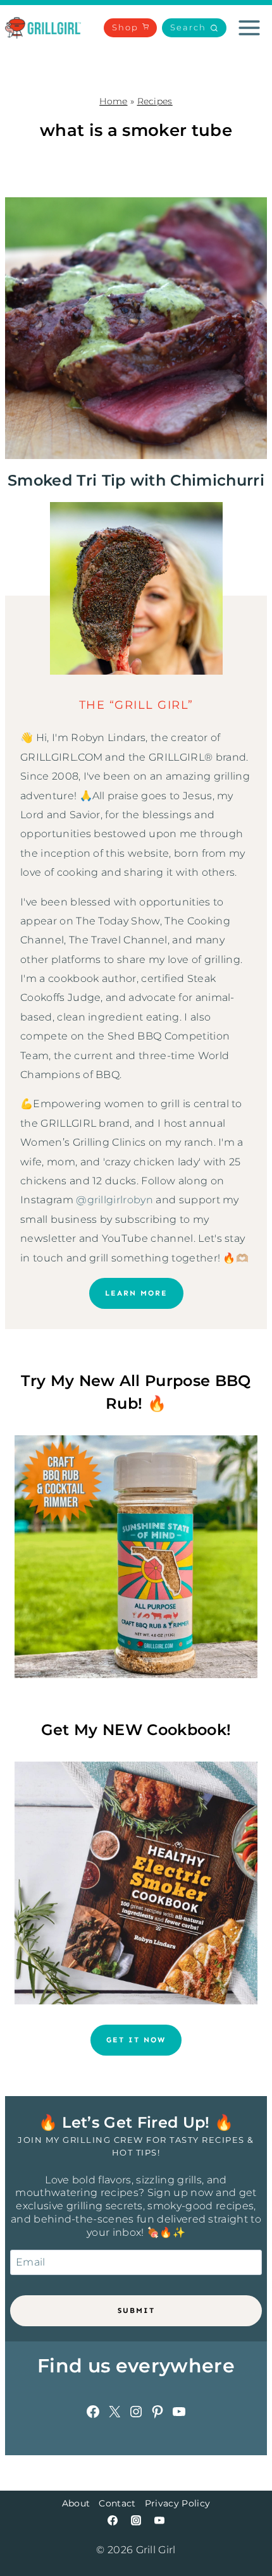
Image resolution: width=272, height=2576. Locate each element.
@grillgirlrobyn (114, 1200)
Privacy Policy (177, 2503)
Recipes (155, 101)
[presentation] (136, 328)
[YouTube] (159, 2520)
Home (113, 101)
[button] (194, 28)
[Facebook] (113, 2520)
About (76, 2503)
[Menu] (249, 28)
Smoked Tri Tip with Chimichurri (136, 480)
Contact (117, 2503)
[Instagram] (136, 2520)
